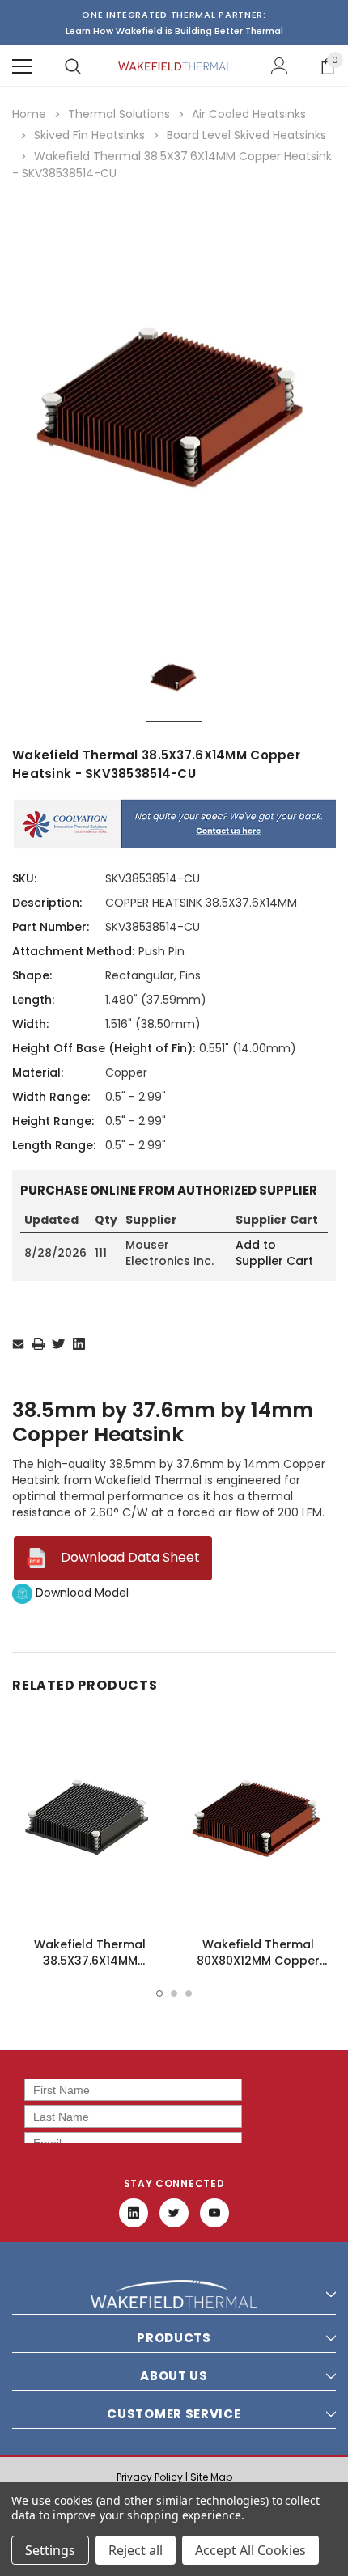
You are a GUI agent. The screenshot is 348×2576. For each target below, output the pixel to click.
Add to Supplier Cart (274, 1253)
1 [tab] (159, 1994)
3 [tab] (189, 1994)
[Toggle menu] (22, 66)
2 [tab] (174, 1994)
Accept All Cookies (250, 2550)
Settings (50, 2550)
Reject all (136, 2550)
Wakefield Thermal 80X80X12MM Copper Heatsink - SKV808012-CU (259, 1961)
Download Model (81, 1593)
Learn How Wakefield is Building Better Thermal (174, 31)
